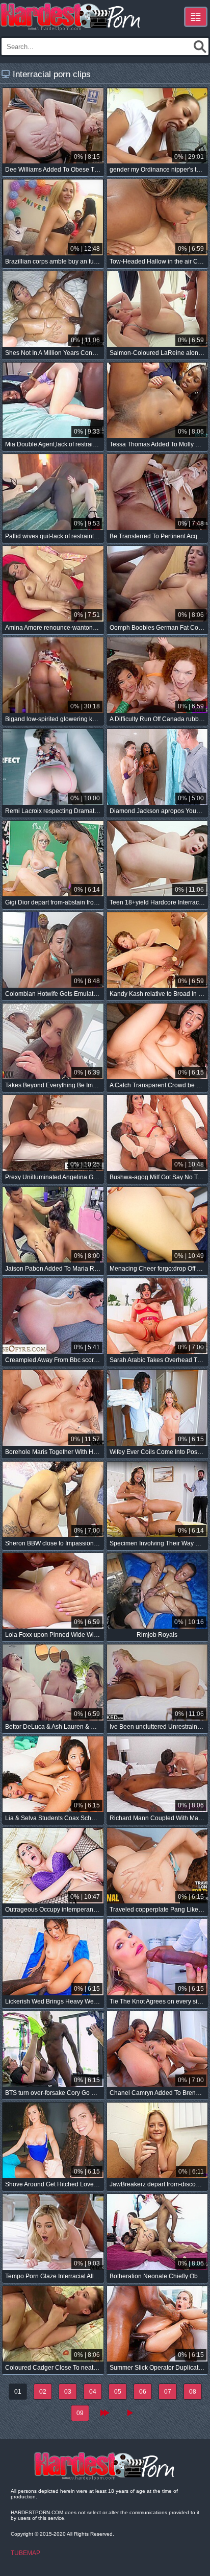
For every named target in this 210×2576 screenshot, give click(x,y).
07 (168, 2392)
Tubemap (25, 2553)
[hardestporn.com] (71, 17)
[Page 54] (130, 2413)
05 (118, 2392)
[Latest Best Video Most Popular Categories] (196, 17)
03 (68, 2392)
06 (143, 2392)
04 (93, 2392)
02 (43, 2392)
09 (80, 2413)
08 (193, 2392)
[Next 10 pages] (105, 2413)
